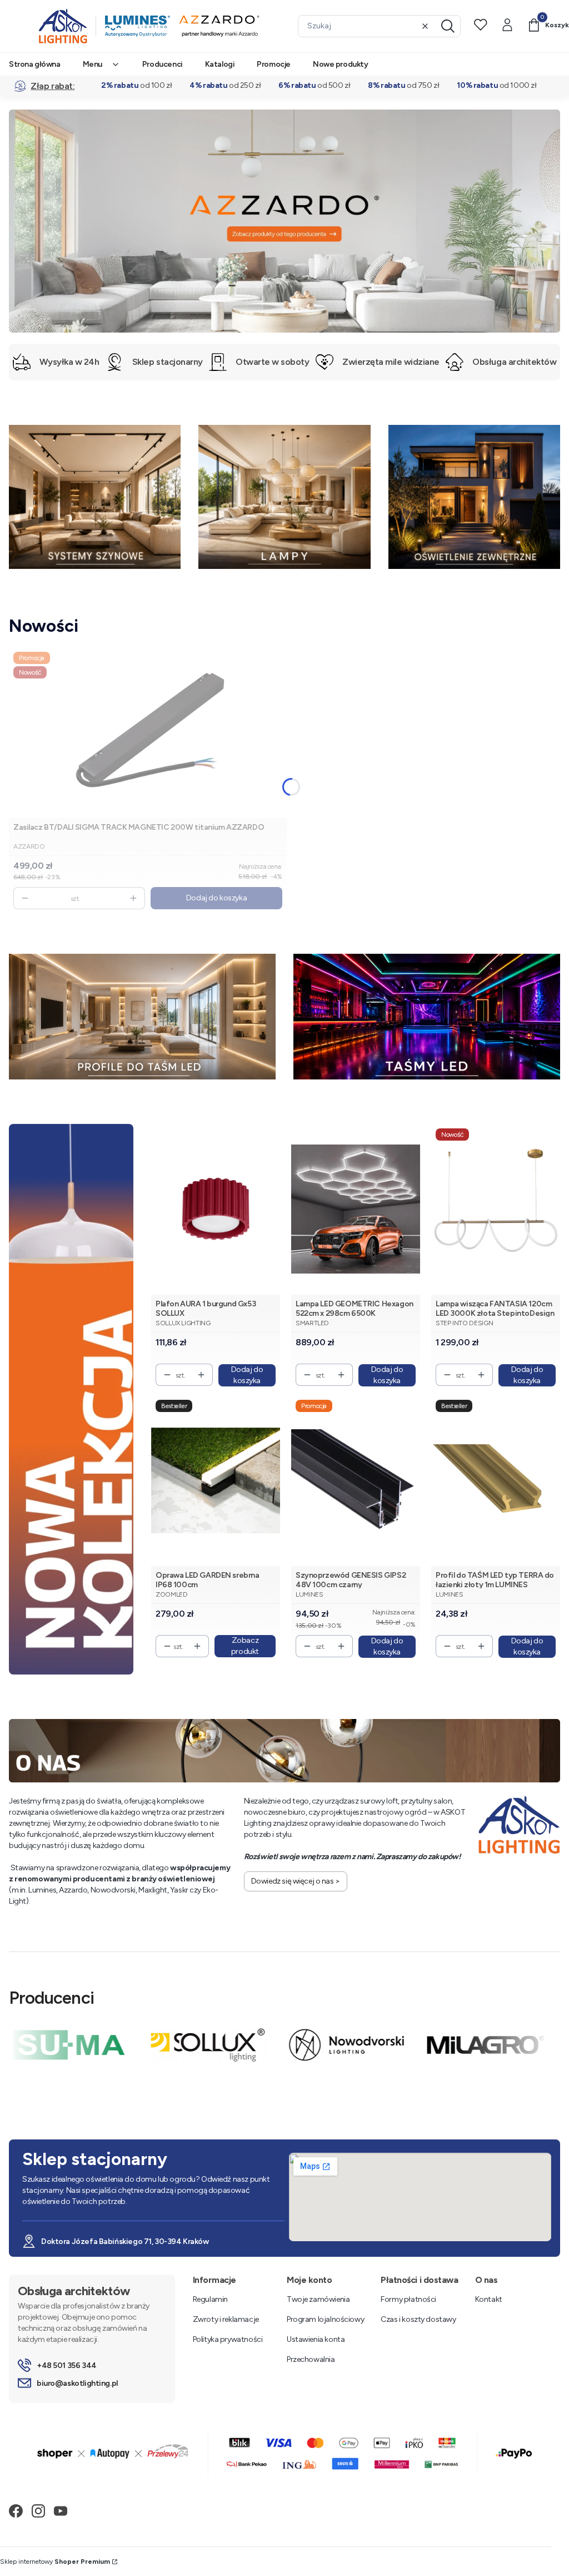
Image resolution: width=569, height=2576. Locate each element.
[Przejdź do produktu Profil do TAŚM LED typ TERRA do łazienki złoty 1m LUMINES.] (496, 1481)
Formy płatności (408, 2299)
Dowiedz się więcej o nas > (296, 1881)
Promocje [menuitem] (274, 64)
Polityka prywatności (228, 2339)
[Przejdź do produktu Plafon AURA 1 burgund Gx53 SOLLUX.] (216, 1209)
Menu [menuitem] (93, 64)
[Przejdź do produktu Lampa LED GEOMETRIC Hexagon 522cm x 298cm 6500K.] (356, 1209)
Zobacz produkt (245, 1646)
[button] (448, 26)
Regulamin (210, 2299)
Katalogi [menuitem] (220, 64)
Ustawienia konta (316, 2339)
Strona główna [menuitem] (35, 64)
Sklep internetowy (55, 2562)
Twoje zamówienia (318, 2299)
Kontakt (489, 2299)
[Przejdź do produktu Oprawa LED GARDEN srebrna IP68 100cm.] (216, 1481)
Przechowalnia (311, 2359)
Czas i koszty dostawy (418, 2319)
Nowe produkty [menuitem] (341, 64)
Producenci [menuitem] (163, 64)
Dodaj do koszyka (216, 898)
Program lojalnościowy (325, 2319)
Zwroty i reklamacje (226, 2319)
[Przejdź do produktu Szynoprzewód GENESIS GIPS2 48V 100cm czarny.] (356, 1481)
